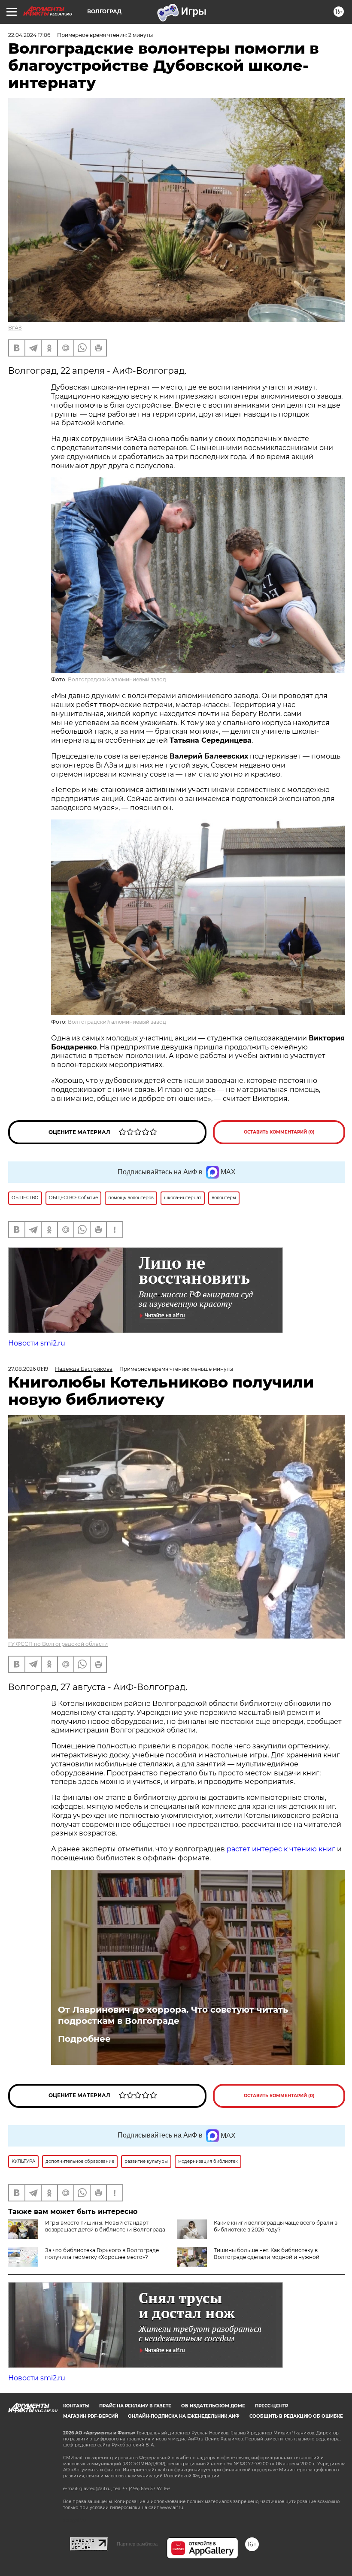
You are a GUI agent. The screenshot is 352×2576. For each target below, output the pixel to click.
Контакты (76, 2406)
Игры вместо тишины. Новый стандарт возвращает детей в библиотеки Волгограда (105, 2226)
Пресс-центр (272, 2406)
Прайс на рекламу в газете (135, 2406)
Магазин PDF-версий (91, 2416)
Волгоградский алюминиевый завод (117, 679)
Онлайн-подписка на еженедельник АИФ (184, 2416)
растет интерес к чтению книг (281, 1849)
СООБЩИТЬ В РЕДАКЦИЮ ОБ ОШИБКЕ (296, 2416)
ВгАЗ (15, 328)
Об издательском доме (213, 2406)
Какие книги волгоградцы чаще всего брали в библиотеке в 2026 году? (276, 2226)
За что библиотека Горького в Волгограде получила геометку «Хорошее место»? (102, 2254)
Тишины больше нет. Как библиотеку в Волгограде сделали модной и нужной (267, 2254)
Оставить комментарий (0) (279, 1132)
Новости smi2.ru (37, 1343)
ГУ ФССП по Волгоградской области (58, 1644)
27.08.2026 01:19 (28, 1369)
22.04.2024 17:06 (29, 35)
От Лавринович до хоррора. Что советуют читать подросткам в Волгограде (173, 2015)
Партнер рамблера (137, 2544)
